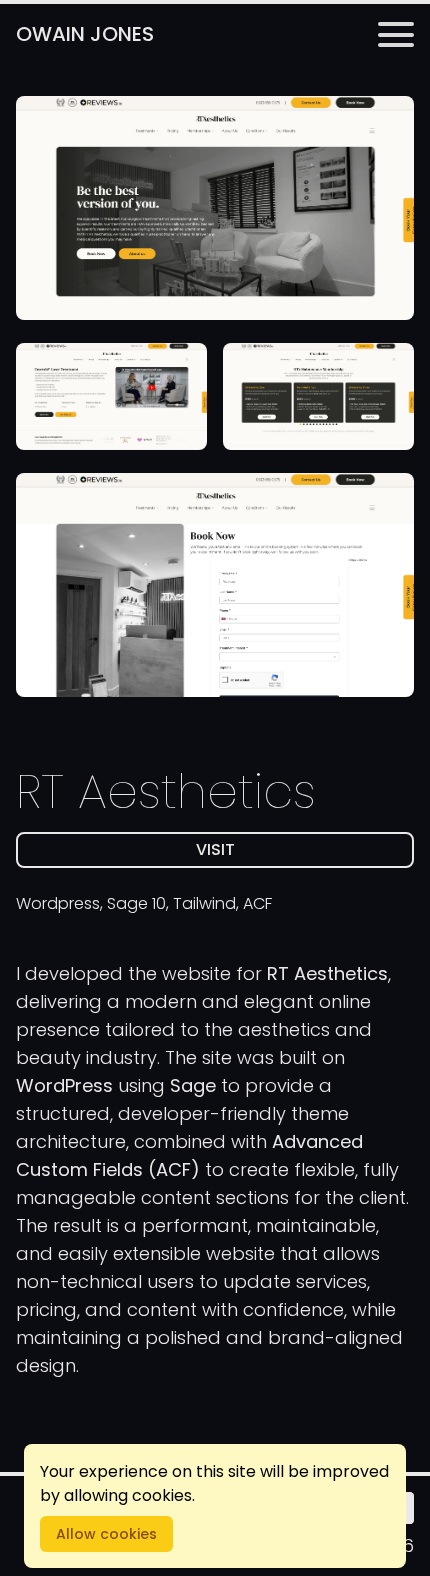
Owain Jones (85, 34)
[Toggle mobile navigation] (396, 34)
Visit (285, 853)
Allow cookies (106, 1534)
